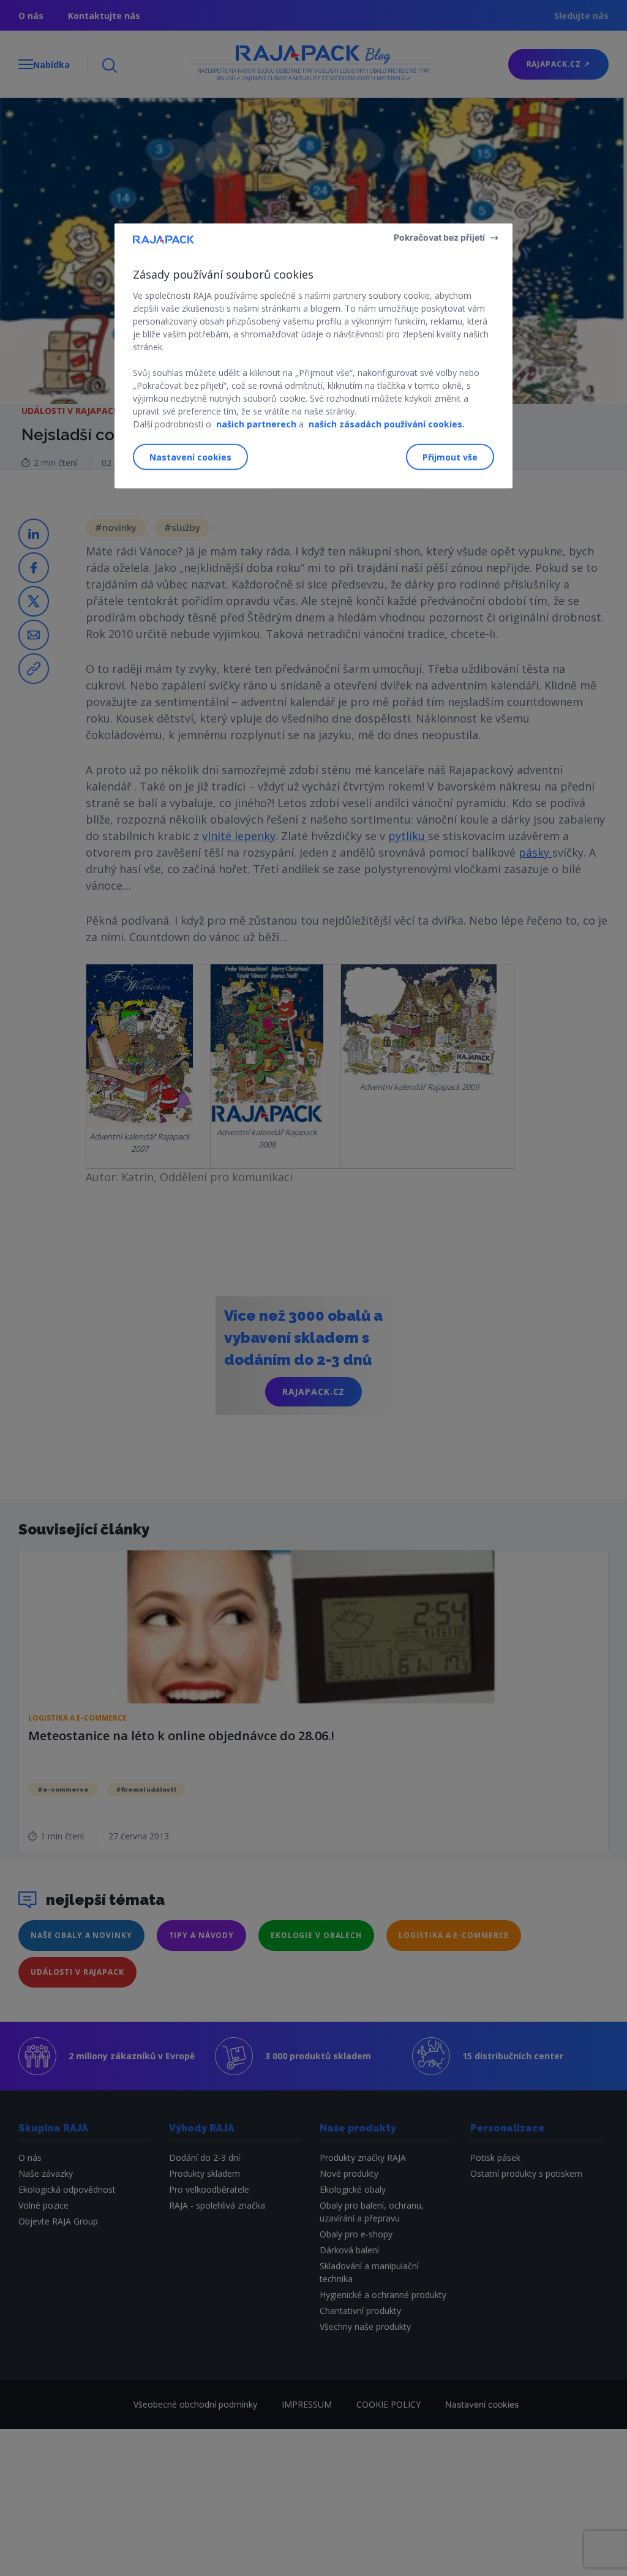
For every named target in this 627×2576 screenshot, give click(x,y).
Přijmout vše (450, 457)
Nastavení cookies (190, 457)
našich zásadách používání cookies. (387, 423)
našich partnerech (256, 423)
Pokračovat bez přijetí (439, 237)
